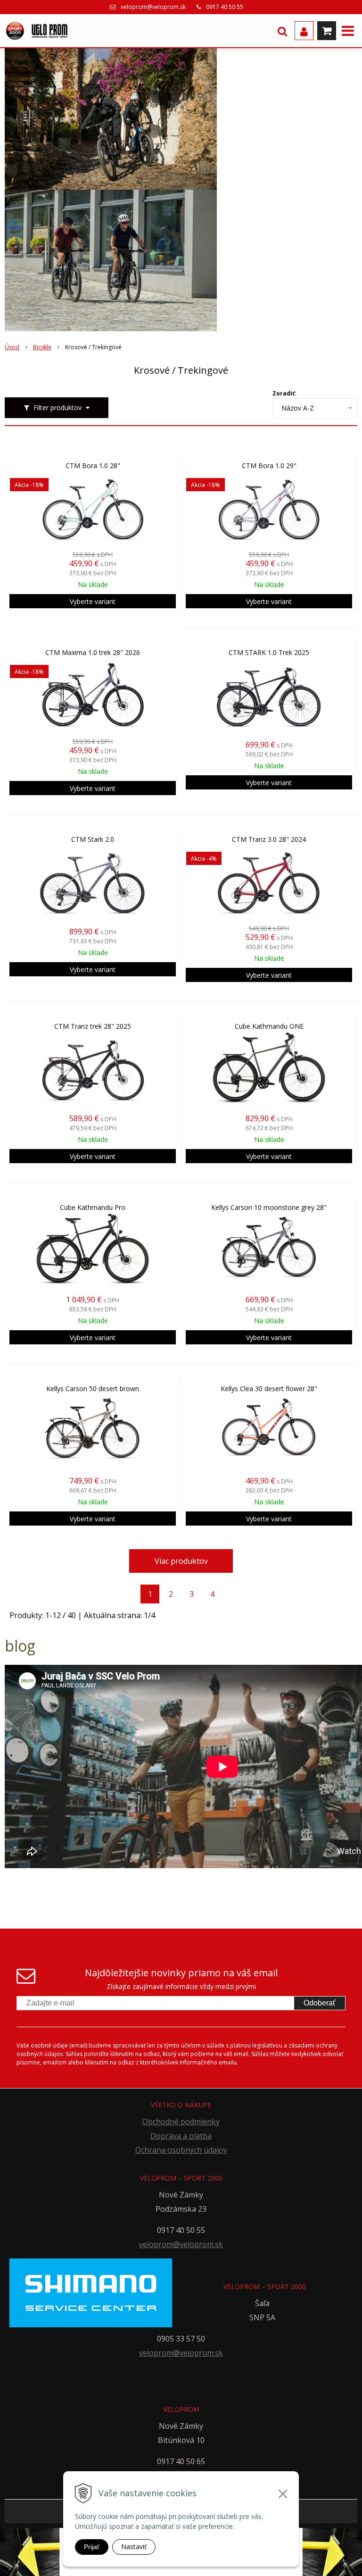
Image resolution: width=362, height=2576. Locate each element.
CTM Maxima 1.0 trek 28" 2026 (93, 653)
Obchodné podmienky (181, 2122)
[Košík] (327, 31)
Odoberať (320, 2003)
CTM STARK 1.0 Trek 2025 (269, 653)
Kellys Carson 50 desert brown (93, 1389)
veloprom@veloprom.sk (153, 7)
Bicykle (42, 347)
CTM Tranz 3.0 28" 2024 (269, 839)
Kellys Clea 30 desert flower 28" (269, 1389)
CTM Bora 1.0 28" (93, 466)
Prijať (92, 2547)
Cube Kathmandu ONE (269, 1026)
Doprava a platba (181, 2136)
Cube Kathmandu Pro (93, 1208)
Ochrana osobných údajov (181, 2150)
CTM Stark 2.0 (93, 839)
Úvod (12, 347)
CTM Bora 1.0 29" (269, 466)
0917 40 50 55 (225, 7)
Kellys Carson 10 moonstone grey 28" (269, 1208)
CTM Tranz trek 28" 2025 (93, 1026)
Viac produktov (181, 1561)
